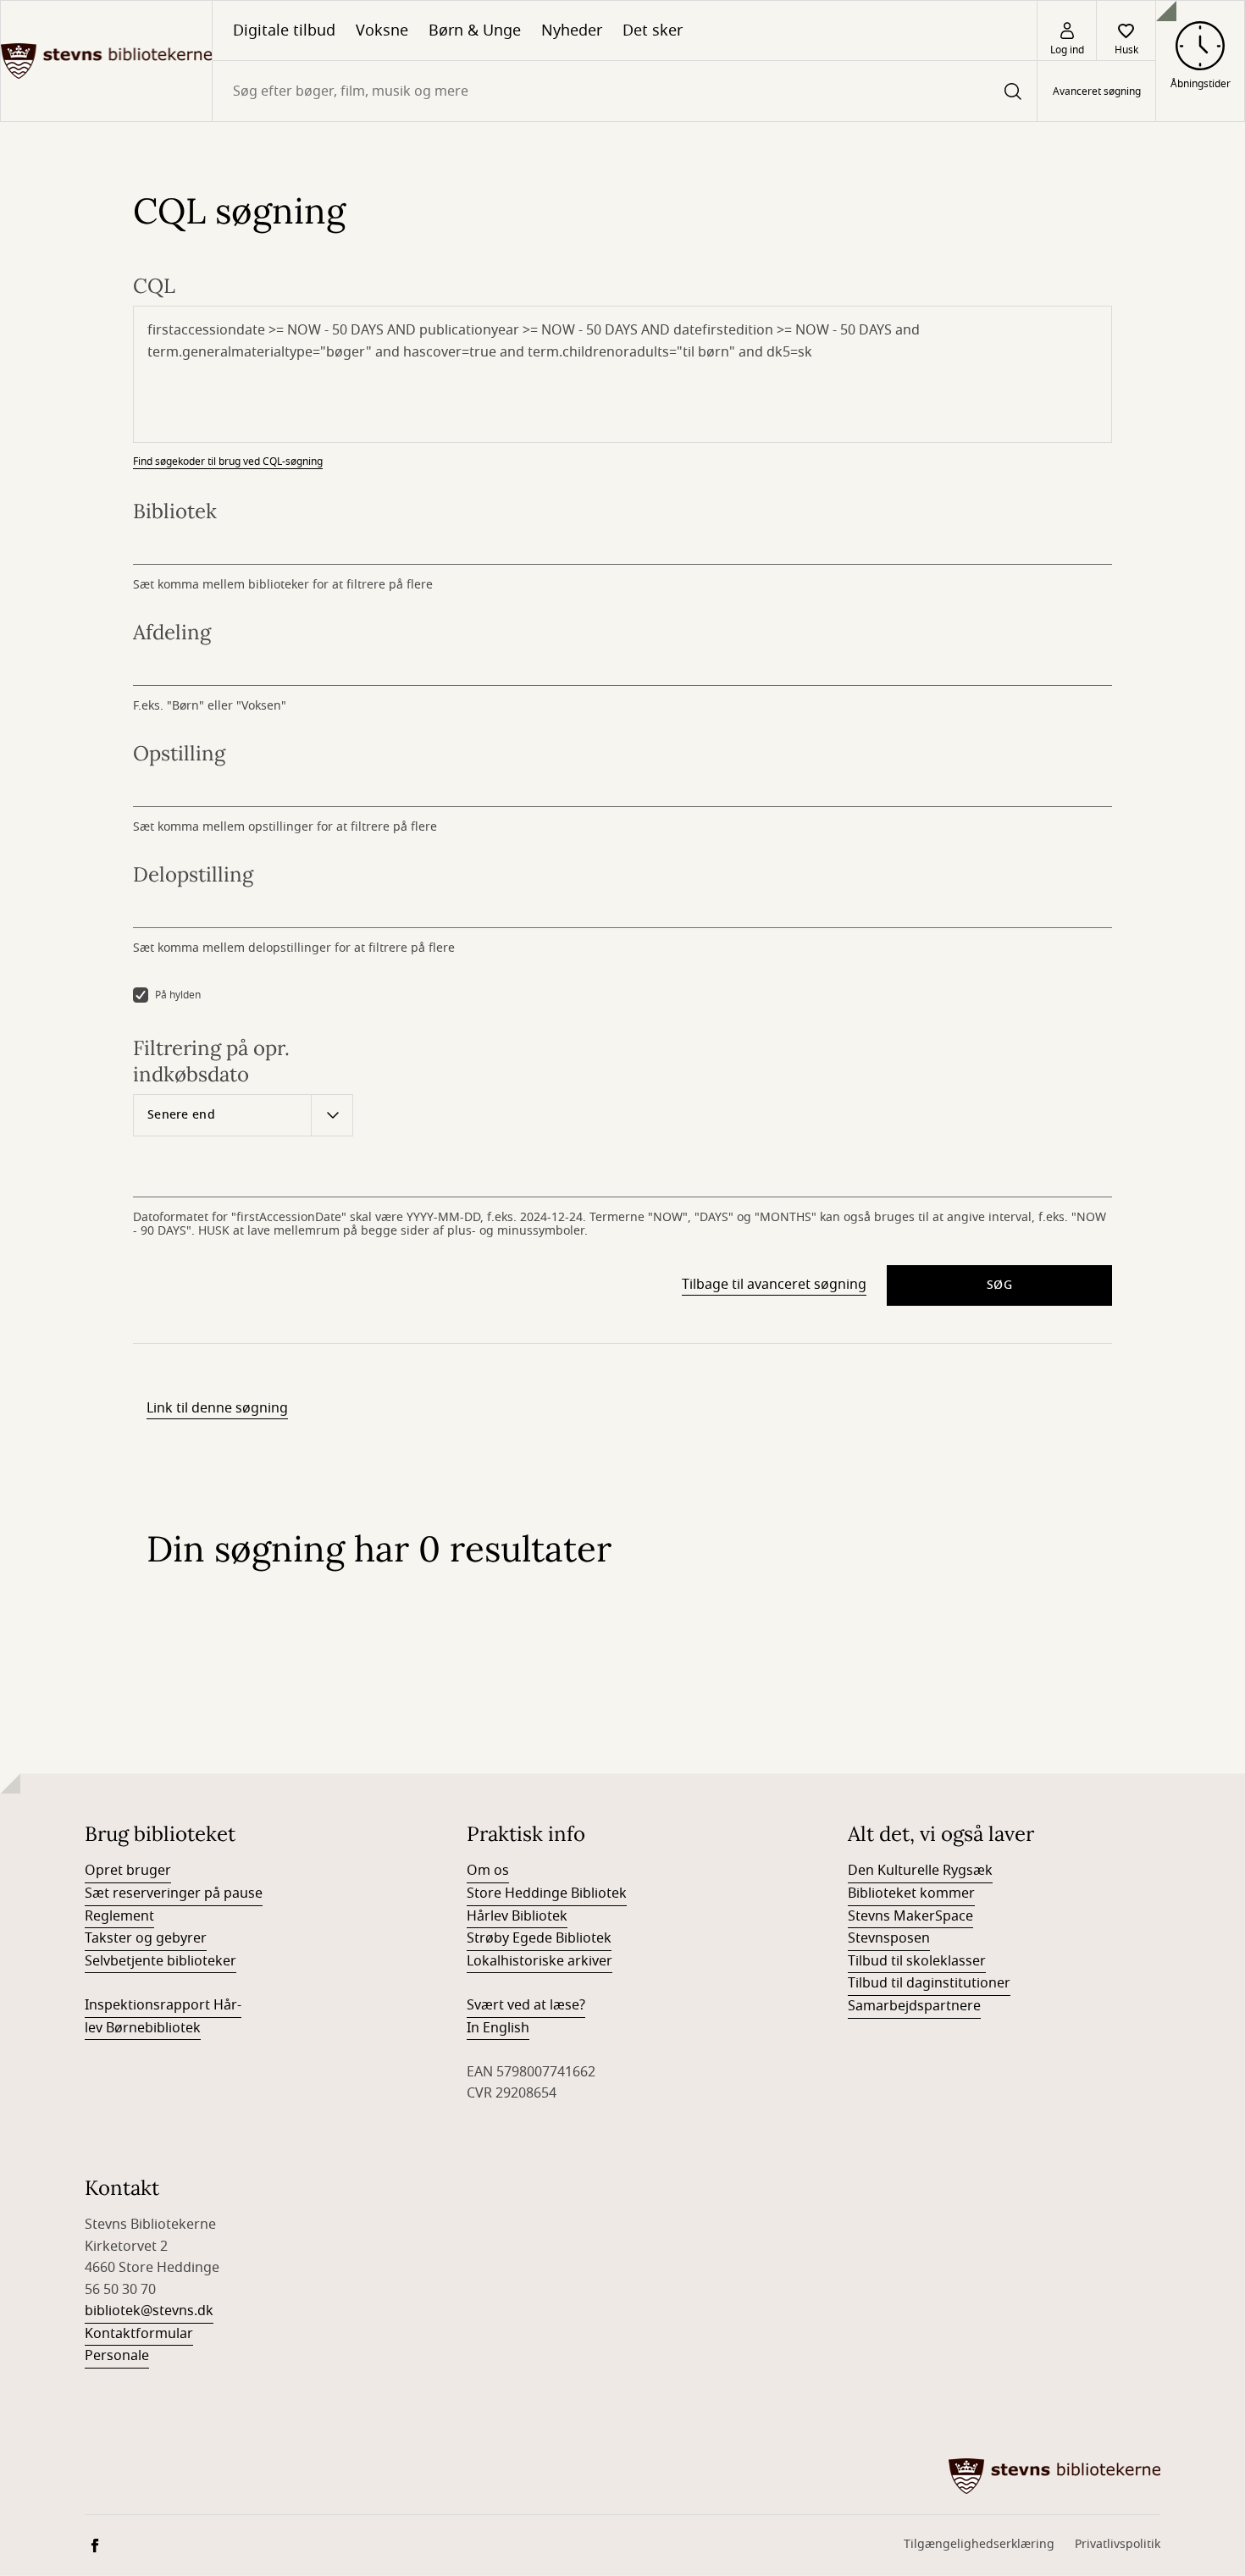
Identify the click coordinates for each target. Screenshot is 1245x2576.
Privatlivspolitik (1118, 2544)
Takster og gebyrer (146, 1938)
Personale (117, 2356)
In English (498, 2028)
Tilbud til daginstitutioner (929, 1983)
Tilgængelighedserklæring (979, 2544)
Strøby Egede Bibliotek (539, 1938)
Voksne (382, 30)
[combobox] (625, 91)
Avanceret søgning (1097, 91)
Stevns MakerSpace (910, 1916)
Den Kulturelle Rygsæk (920, 1871)
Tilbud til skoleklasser (917, 1961)
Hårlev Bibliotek (517, 1916)
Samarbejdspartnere (914, 2006)
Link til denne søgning (217, 1408)
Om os (488, 1871)
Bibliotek (175, 511)
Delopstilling (193, 874)
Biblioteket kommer (911, 1893)
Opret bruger (128, 1871)
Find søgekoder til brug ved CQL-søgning (228, 462)
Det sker (653, 30)
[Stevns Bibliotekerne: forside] (106, 61)
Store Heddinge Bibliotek (547, 1893)
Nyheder (572, 30)
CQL (154, 286)
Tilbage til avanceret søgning (774, 1285)
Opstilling (179, 753)
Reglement (119, 1916)
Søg (999, 1285)
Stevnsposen (889, 1938)
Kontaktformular (139, 2334)
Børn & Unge (475, 30)
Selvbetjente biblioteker (160, 1961)
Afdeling (172, 632)
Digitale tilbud (284, 30)
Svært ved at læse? (526, 2005)
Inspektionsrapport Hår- (163, 2005)
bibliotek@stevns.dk (149, 2311)
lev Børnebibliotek (143, 2028)
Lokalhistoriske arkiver (539, 1961)
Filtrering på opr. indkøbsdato (211, 1061)
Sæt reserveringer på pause (174, 1893)
